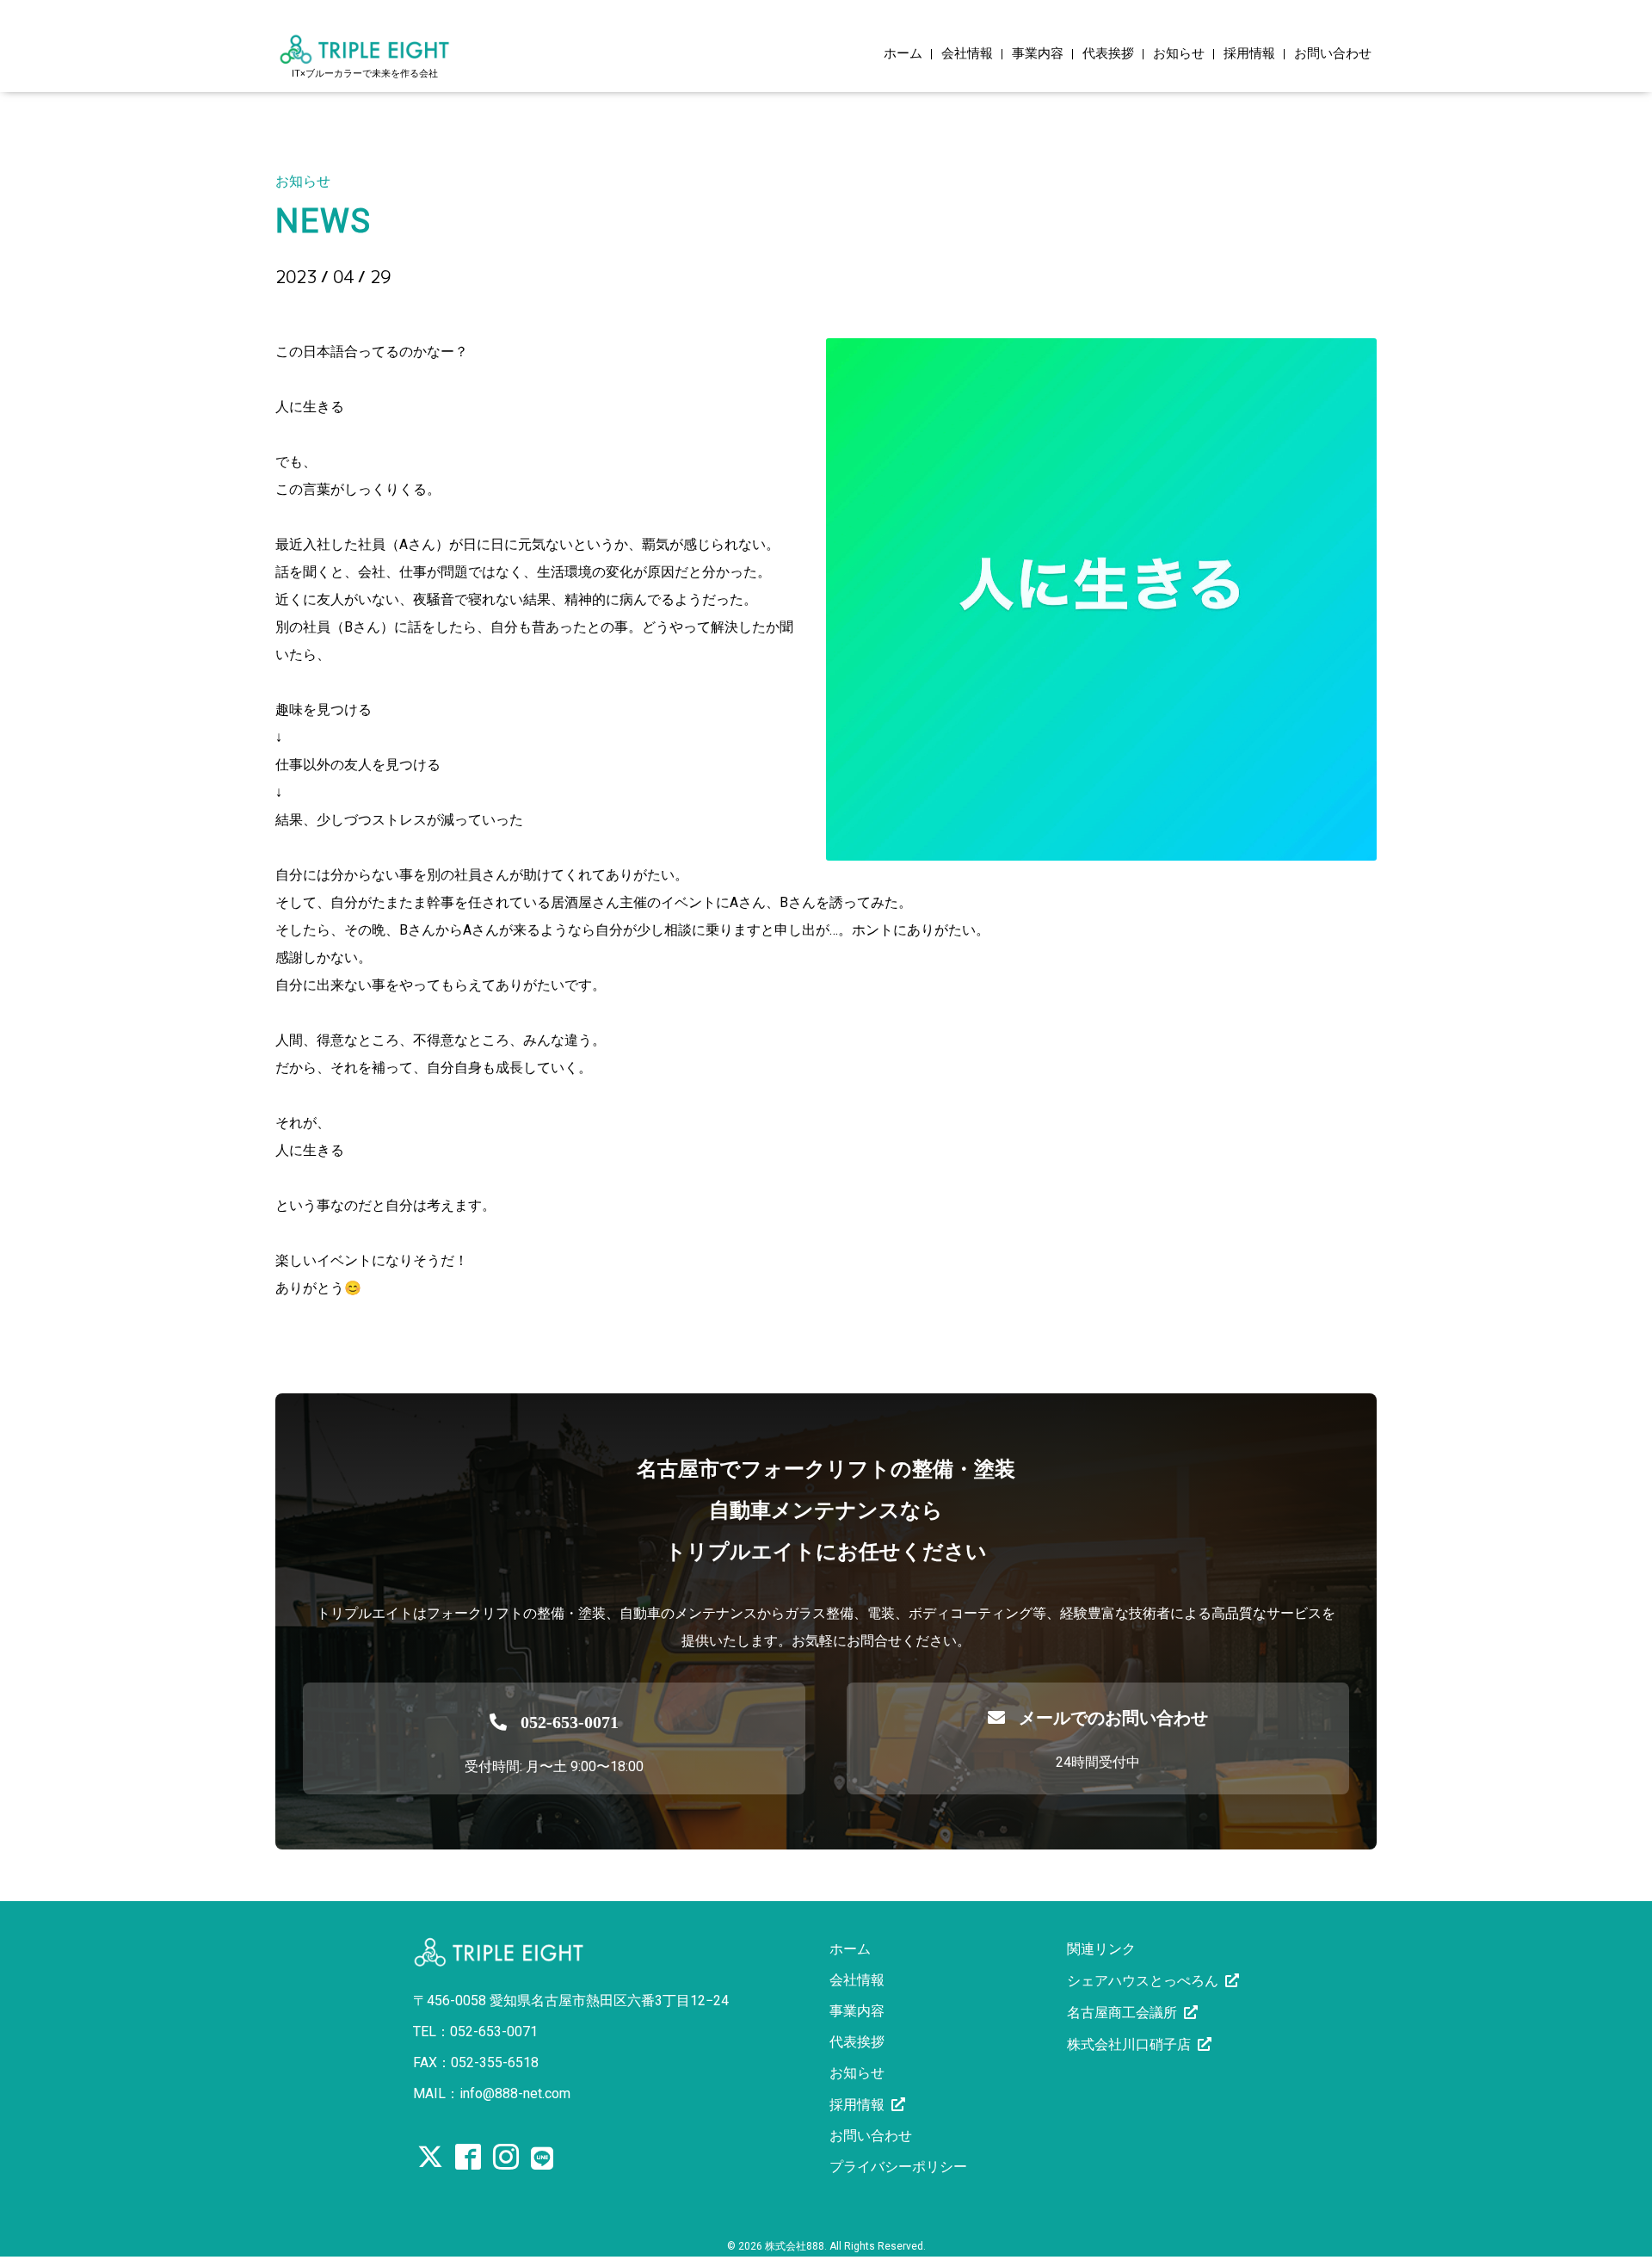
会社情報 (967, 54)
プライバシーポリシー (898, 2167)
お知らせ (1179, 54)
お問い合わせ (1333, 54)
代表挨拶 (1108, 54)
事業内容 (1038, 54)
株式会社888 (795, 2246)
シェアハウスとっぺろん (1143, 1981)
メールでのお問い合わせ (1113, 1718)
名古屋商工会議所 (1122, 2013)
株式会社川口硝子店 (1129, 2044)
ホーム (903, 54)
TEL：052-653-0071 (475, 2032)
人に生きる (337, 306)
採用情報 (1249, 54)
